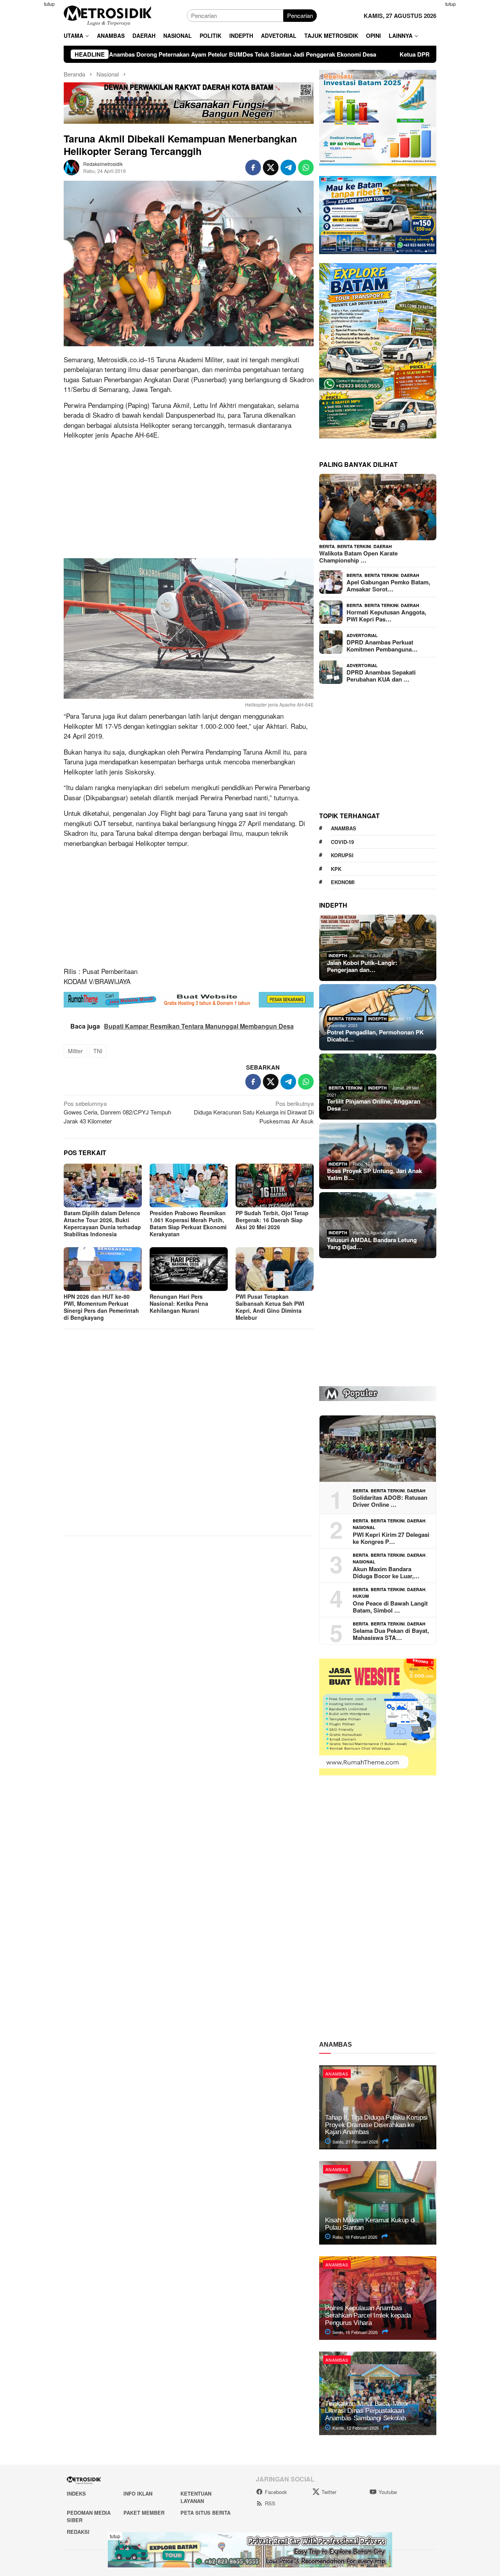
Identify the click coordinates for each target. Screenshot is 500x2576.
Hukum (361, 1596)
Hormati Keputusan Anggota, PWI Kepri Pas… (386, 616)
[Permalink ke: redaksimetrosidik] (71, 166)
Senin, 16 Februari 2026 (354, 2332)
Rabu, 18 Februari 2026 (354, 2237)
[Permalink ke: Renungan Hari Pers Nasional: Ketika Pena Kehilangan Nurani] (189, 1269)
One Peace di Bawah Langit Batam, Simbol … (390, 1607)
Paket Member (144, 2513)
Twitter (329, 2492)
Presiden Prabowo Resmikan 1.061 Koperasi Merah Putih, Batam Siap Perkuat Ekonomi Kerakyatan (188, 1223)
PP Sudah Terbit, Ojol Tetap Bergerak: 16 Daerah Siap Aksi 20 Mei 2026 (272, 1220)
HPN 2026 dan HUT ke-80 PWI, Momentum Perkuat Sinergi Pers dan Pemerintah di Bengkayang (101, 1307)
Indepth (338, 955)
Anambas (344, 828)
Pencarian (300, 15)
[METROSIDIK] (108, 15)
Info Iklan (138, 2493)
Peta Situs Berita (205, 2513)
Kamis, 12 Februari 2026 (355, 2428)
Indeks (76, 2493)
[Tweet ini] (271, 167)
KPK (336, 869)
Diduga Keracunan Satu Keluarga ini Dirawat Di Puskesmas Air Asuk (254, 1112)
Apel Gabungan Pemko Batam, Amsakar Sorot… (388, 586)
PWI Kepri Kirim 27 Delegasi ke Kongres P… (391, 1538)
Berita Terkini (354, 546)
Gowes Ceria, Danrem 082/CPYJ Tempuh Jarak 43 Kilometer (117, 1112)
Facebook (276, 2492)
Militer (75, 1051)
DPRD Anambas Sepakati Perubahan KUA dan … (381, 676)
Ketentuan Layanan (196, 2497)
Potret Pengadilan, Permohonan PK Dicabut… (375, 1036)
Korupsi (342, 855)
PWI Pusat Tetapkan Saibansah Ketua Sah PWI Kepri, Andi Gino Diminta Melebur (270, 1307)
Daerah (383, 546)
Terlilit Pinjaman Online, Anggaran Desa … (374, 1105)
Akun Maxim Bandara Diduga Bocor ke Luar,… (386, 1572)
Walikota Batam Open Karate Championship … (358, 557)
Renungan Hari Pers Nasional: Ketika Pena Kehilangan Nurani (179, 1303)
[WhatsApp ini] (306, 167)
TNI (98, 1051)
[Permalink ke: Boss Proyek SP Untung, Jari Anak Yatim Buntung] (378, 1156)
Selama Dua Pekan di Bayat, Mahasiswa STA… (391, 1634)
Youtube (388, 2492)
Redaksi (78, 2532)
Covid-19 (342, 842)
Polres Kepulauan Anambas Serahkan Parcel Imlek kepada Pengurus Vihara (368, 2315)
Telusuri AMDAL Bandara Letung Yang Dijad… (372, 1243)
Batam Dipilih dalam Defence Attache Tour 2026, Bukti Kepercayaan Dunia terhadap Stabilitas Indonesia (102, 1223)
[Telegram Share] (288, 167)
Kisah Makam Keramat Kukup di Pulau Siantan (370, 2224)
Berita (327, 546)
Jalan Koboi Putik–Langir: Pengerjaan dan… (362, 966)
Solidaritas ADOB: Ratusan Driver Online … (390, 1501)
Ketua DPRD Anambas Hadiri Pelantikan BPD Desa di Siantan (359, 54)
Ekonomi (343, 882)
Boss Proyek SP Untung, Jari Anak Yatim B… (374, 1174)
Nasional (364, 1527)
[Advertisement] (472, 117)
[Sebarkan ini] (253, 167)
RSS (270, 2503)
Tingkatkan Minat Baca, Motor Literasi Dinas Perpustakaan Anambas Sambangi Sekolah (367, 2411)
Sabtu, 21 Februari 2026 (355, 2142)
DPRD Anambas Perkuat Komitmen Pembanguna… (382, 646)
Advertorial (362, 635)
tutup (49, 4)
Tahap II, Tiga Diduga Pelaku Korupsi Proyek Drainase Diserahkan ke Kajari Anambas (376, 2125)
